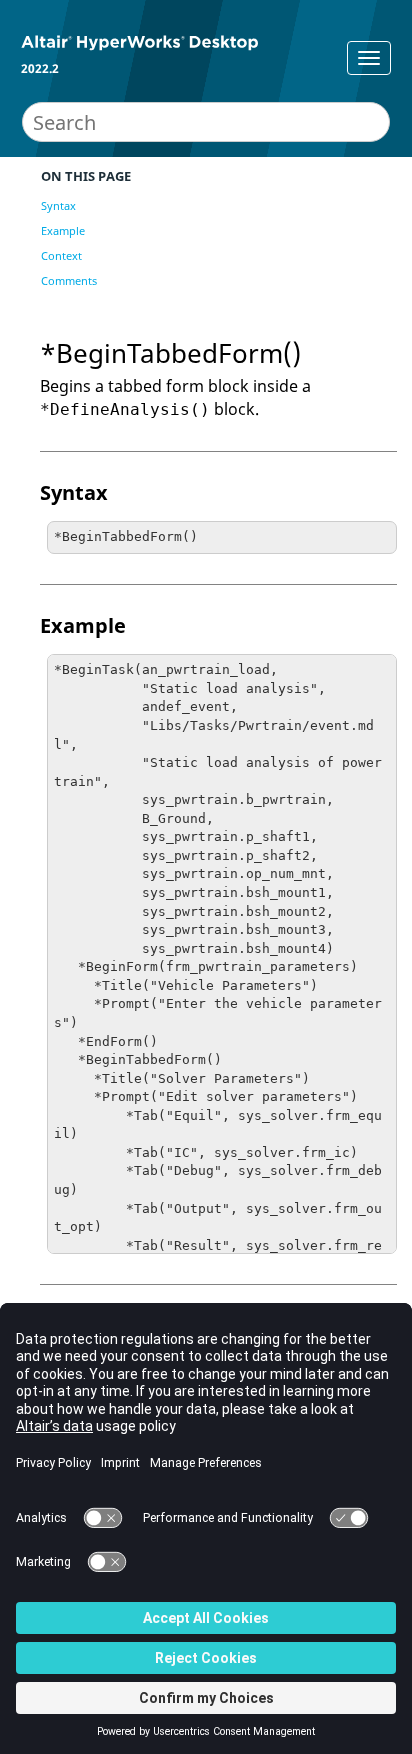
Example (63, 230)
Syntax (58, 205)
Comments (69, 280)
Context (61, 255)
